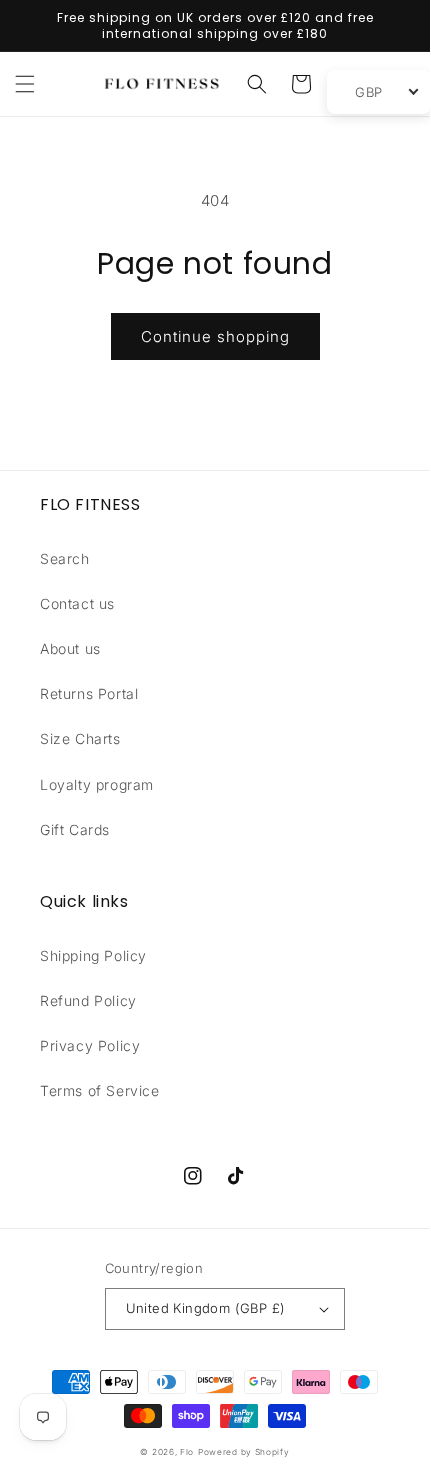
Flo (187, 1452)
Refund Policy (88, 1000)
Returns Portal (89, 693)
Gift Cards (75, 829)
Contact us (77, 603)
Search (65, 558)
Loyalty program (97, 784)
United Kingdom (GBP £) (206, 1308)
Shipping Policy (93, 955)
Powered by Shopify (244, 1452)
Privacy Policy (90, 1045)
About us (70, 648)
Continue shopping (215, 336)
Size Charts (80, 738)
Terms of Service (100, 1090)
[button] (25, 84)
